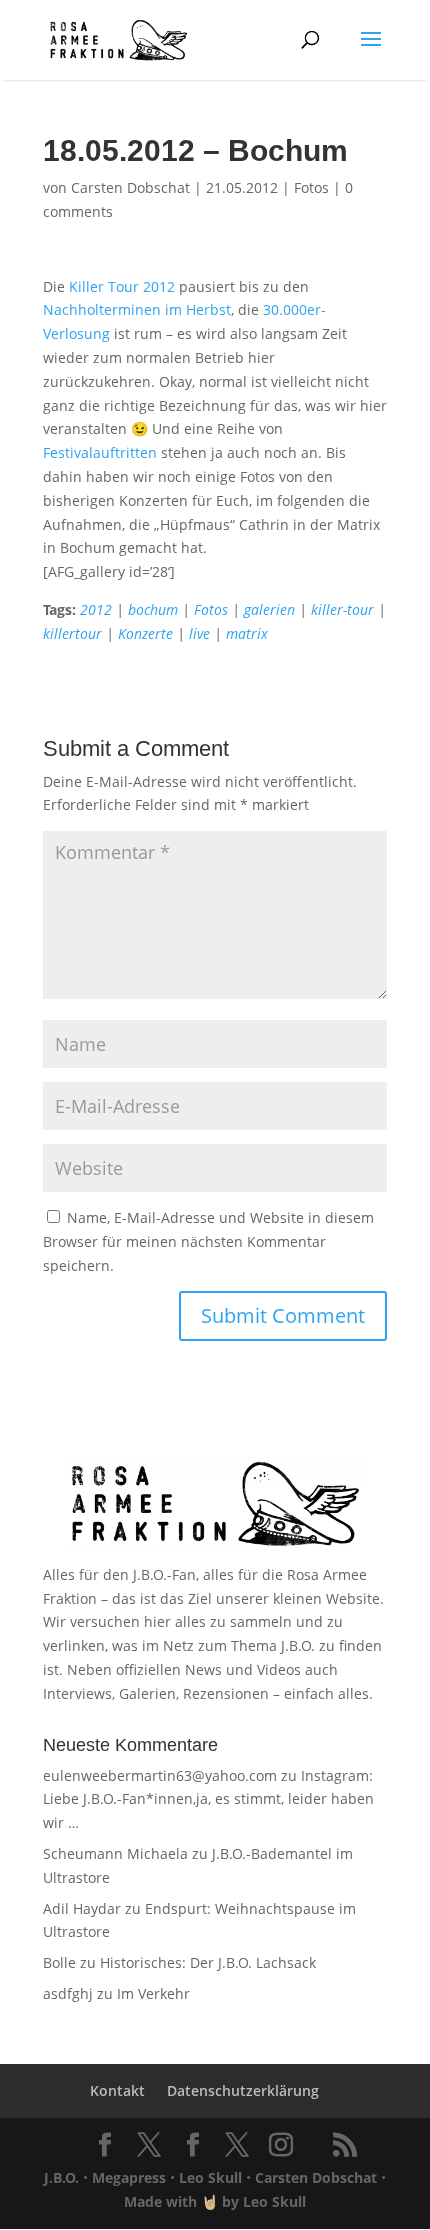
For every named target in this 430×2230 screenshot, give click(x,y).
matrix (247, 633)
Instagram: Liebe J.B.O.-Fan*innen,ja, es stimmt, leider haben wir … (208, 1799)
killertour (72, 633)
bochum (153, 609)
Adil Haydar (82, 1908)
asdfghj (68, 1993)
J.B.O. (61, 2177)
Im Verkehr (153, 1993)
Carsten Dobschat (130, 187)
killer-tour (342, 609)
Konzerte (145, 633)
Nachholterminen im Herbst (137, 309)
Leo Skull (210, 2177)
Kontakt (117, 2090)
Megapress (129, 2177)
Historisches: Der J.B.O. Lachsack (208, 1962)
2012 (96, 609)
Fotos (311, 187)
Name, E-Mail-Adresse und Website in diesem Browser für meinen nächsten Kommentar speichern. (208, 1241)
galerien (269, 609)
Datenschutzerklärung (243, 2090)
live (199, 633)
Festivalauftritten (100, 452)
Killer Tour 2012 (122, 286)
